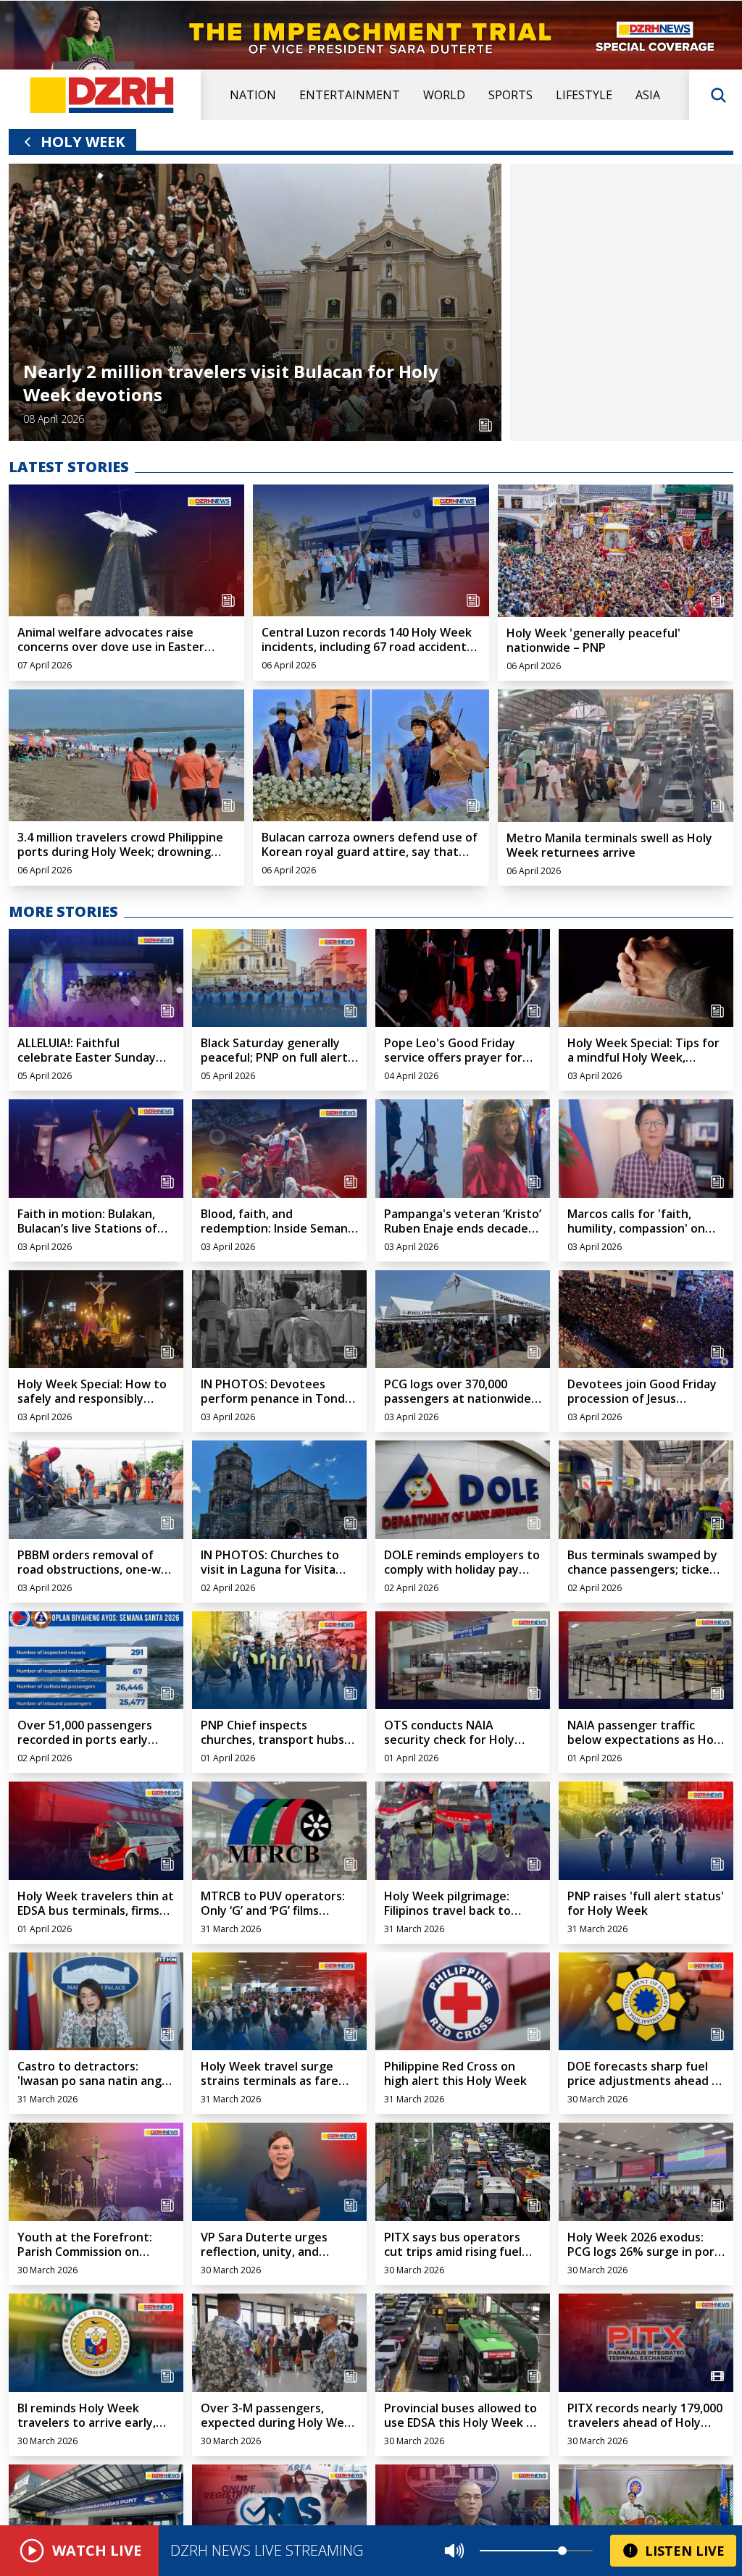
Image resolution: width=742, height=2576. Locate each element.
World (444, 95)
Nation (253, 95)
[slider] (562, 2551)
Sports (510, 95)
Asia (648, 95)
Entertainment (350, 95)
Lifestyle (584, 95)
